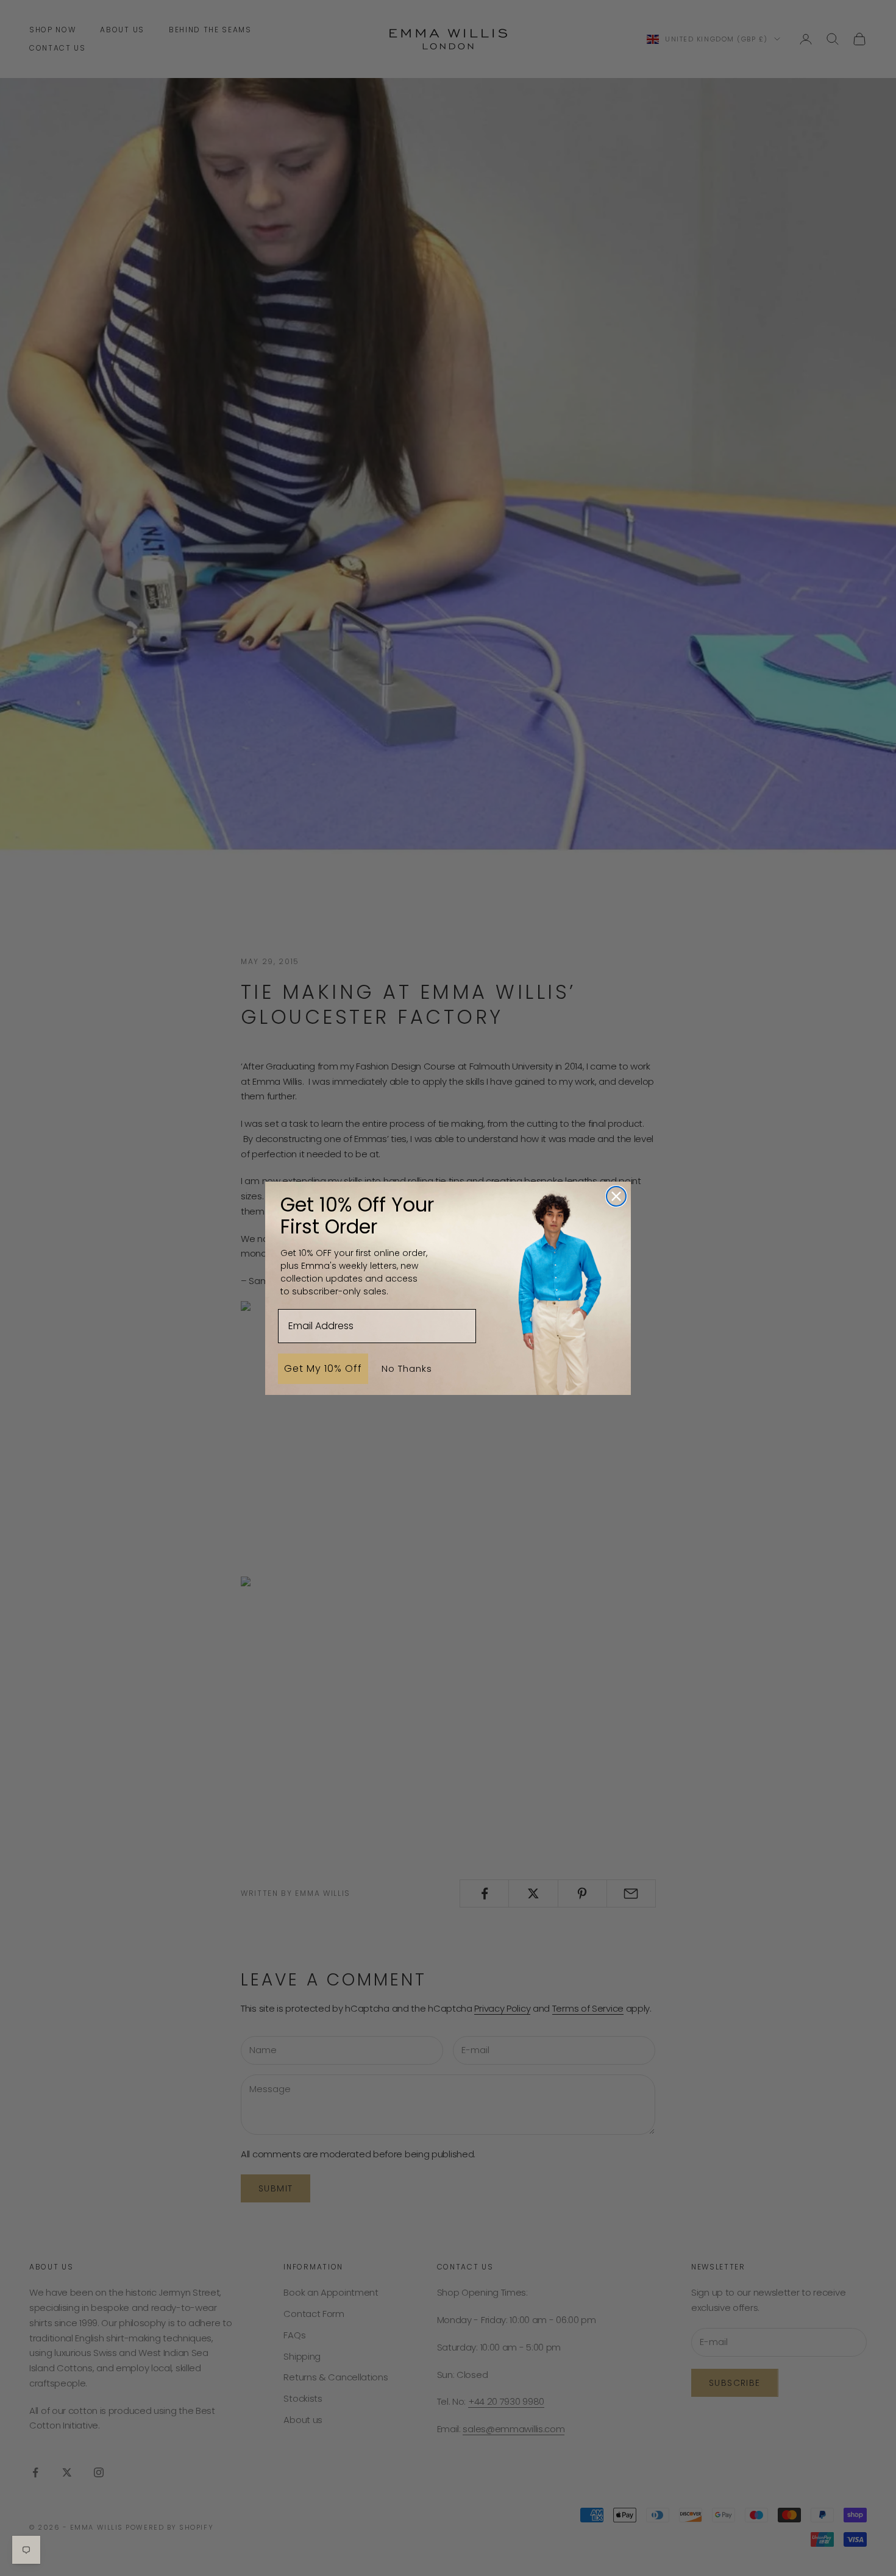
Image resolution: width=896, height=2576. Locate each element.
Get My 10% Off (323, 1368)
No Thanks (407, 1368)
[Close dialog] (616, 1196)
